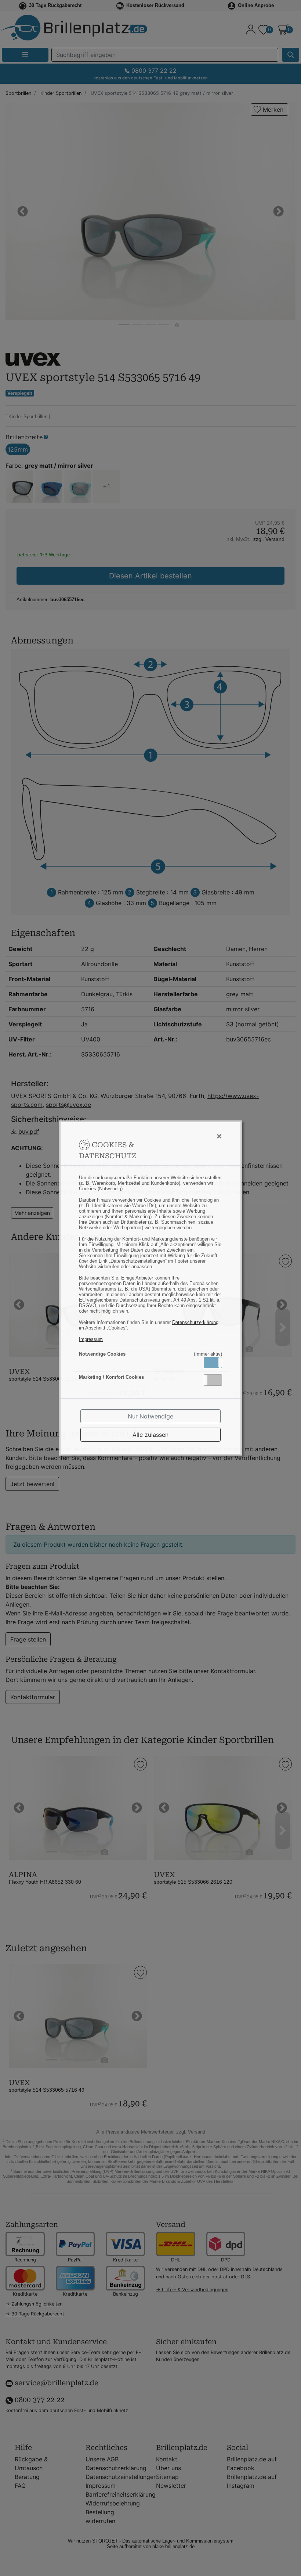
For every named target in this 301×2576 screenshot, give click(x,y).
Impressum (91, 1339)
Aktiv (213, 1362)
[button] (213, 1362)
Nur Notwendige (150, 1416)
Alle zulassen (150, 1435)
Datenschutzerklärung (195, 1322)
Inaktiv (216, 1380)
